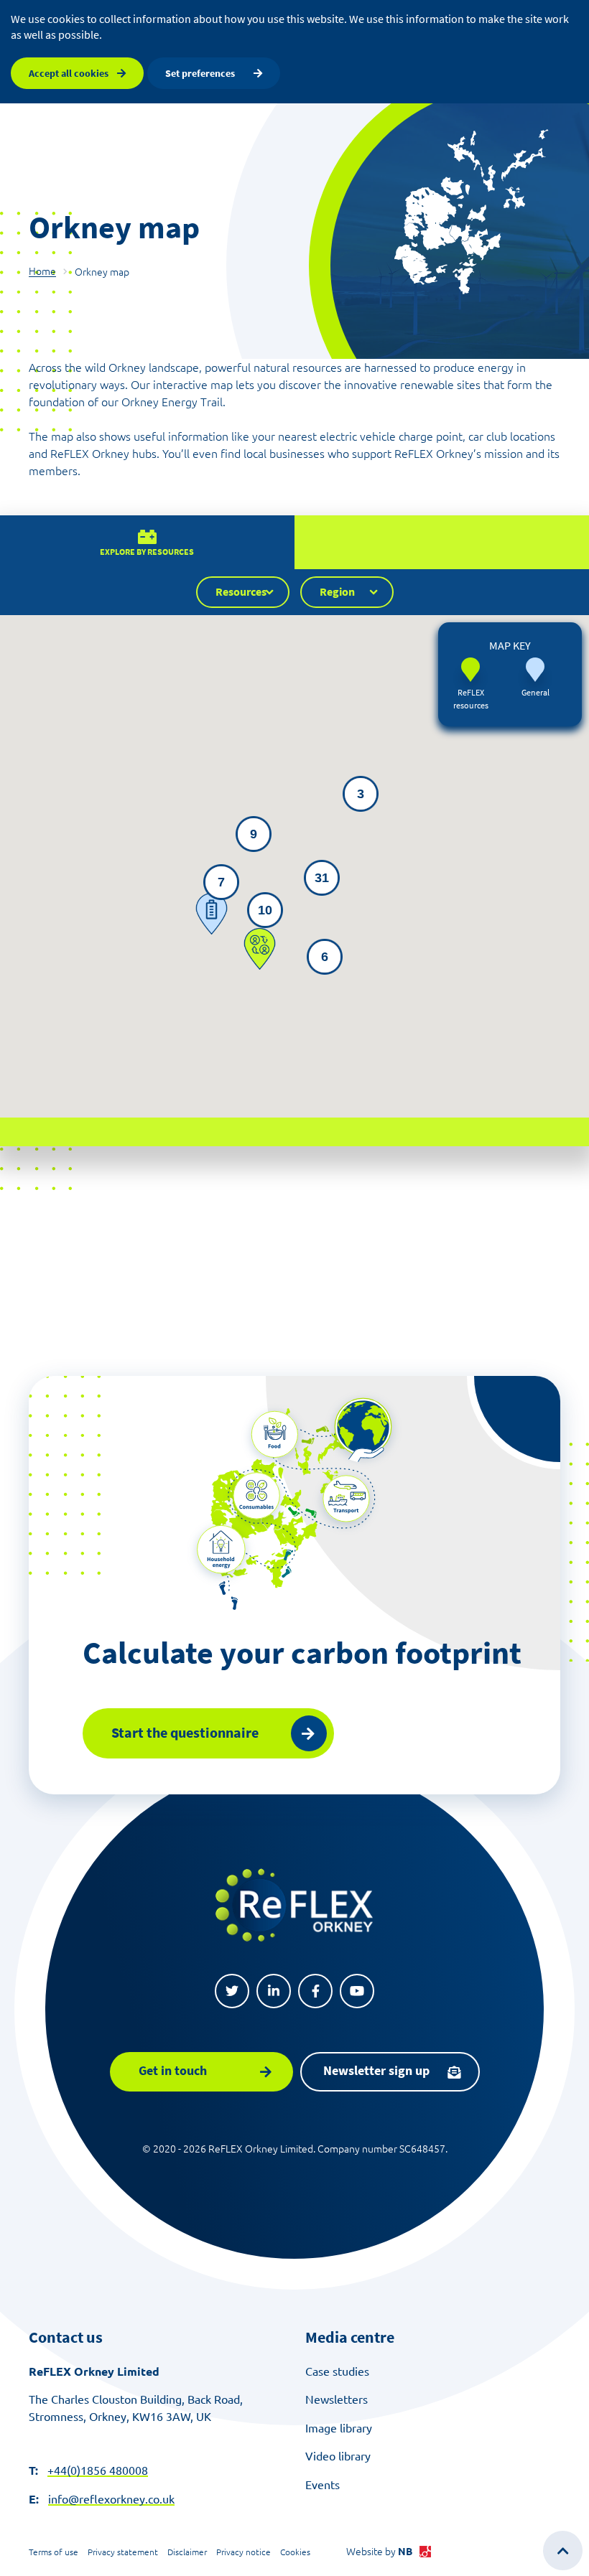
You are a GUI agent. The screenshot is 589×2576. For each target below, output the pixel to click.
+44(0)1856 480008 (98, 2470)
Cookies (295, 2552)
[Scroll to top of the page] (563, 2551)
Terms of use (54, 2552)
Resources (241, 591)
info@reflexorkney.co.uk (111, 2499)
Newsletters (337, 2399)
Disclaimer (187, 2552)
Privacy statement (123, 2552)
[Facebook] (315, 1991)
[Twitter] (232, 1991)
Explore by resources (147, 552)
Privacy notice (244, 2552)
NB (405, 2552)
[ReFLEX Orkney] (294, 1905)
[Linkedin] (274, 1991)
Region (337, 591)
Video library (338, 2456)
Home (42, 271)
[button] (212, 914)
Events (323, 2485)
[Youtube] (357, 1991)
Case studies (337, 2371)
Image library (339, 2428)
